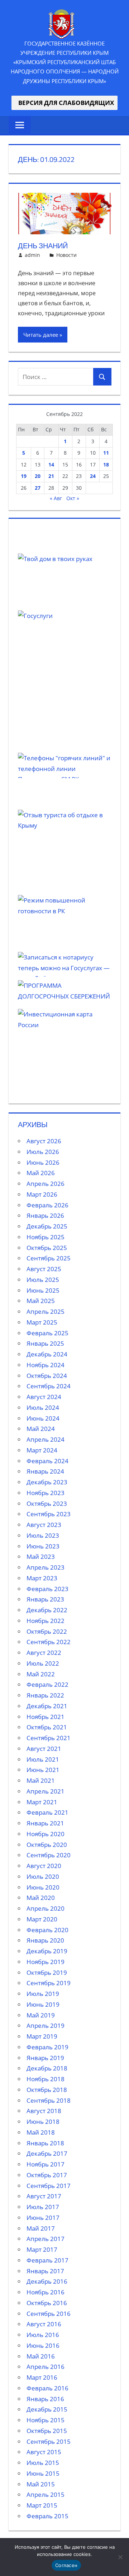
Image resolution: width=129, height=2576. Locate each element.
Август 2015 (44, 2452)
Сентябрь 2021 (49, 1738)
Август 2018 (44, 2111)
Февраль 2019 (47, 2047)
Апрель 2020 (46, 1908)
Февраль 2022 (47, 1684)
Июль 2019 (43, 1994)
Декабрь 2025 (47, 1226)
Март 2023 (42, 1578)
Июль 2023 (43, 1535)
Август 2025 (44, 1269)
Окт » (73, 498)
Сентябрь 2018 (49, 2100)
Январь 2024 (45, 1471)
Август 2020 (44, 1866)
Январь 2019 (45, 2058)
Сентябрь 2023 (49, 1514)
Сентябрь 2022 (49, 1642)
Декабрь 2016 (47, 2281)
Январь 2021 (45, 1823)
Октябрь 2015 (47, 2431)
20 (38, 476)
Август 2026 (44, 1141)
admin (32, 255)
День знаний (43, 246)
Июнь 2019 (43, 2004)
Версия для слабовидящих (64, 103)
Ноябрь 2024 (46, 1365)
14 (51, 465)
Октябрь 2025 (47, 1248)
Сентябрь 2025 (49, 1258)
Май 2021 (41, 1780)
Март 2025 (42, 1322)
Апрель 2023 (46, 1567)
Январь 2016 (45, 2399)
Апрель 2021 (46, 1791)
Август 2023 (44, 1525)
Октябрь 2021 (47, 1727)
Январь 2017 (45, 2271)
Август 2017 (44, 2196)
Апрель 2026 (46, 1184)
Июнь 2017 (43, 2218)
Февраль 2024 (47, 1461)
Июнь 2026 (43, 1162)
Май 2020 (41, 1898)
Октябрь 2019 (47, 1972)
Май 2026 (41, 1173)
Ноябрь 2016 (46, 2292)
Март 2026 (42, 1194)
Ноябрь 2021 (46, 1717)
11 (106, 453)
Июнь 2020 (43, 1887)
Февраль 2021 (47, 1812)
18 (106, 465)
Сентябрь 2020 (49, 1855)
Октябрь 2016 (47, 2303)
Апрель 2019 (46, 2026)
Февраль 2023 (47, 1589)
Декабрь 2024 (47, 1354)
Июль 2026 (43, 1152)
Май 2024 (41, 1429)
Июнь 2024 (43, 1418)
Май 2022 (41, 1674)
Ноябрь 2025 (46, 1237)
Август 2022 (44, 1653)
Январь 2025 (45, 1343)
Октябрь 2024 (47, 1376)
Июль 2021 (43, 1759)
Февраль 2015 (47, 2516)
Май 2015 (41, 2484)
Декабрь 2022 (47, 1610)
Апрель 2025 (46, 1311)
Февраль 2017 (47, 2260)
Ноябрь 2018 (46, 2079)
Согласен (66, 2565)
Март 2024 (42, 1450)
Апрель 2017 (46, 2239)
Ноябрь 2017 (46, 2164)
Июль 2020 (43, 1876)
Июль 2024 (43, 1407)
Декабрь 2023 (47, 1482)
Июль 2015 (43, 2463)
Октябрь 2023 (47, 1504)
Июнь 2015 (43, 2473)
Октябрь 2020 (47, 1845)
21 (51, 476)
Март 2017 (42, 2249)
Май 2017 (41, 2228)
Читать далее (41, 335)
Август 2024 (44, 1397)
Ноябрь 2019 (46, 1962)
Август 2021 (44, 1749)
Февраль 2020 (47, 1930)
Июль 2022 (43, 1663)
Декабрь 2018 (47, 2068)
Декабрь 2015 (47, 2409)
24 (93, 476)
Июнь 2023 (43, 1546)
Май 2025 (41, 1301)
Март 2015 (42, 2505)
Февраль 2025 (47, 1333)
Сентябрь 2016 (49, 2314)
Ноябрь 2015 (46, 2420)
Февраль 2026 (47, 1205)
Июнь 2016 (43, 2345)
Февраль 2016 (47, 2388)
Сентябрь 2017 (49, 2186)
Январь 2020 (45, 1940)
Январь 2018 (45, 2143)
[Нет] (120, 2557)
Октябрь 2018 (47, 2090)
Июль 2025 (43, 1280)
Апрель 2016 (46, 2367)
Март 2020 (42, 1919)
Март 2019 (42, 2036)
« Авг (56, 498)
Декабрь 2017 (47, 2153)
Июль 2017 (43, 2207)
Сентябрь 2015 (49, 2441)
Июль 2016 (43, 2335)
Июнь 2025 (43, 1290)
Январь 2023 (45, 1599)
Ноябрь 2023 (46, 1493)
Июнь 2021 (43, 1770)
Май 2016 (41, 2356)
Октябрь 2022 (47, 1631)
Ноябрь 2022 (46, 1621)
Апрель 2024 (46, 1439)
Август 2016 (44, 2324)
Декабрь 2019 (47, 1951)
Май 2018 (41, 2132)
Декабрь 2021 (47, 1706)
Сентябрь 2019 (49, 1983)
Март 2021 (42, 1802)
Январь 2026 (45, 1215)
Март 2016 (42, 2377)
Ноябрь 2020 (46, 1834)
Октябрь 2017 (47, 2175)
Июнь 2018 (43, 2122)
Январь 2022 (45, 1695)
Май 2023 (41, 1557)
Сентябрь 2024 (49, 1386)
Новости (66, 255)
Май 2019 (41, 2015)
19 (24, 476)
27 (38, 488)
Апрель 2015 (46, 2494)
